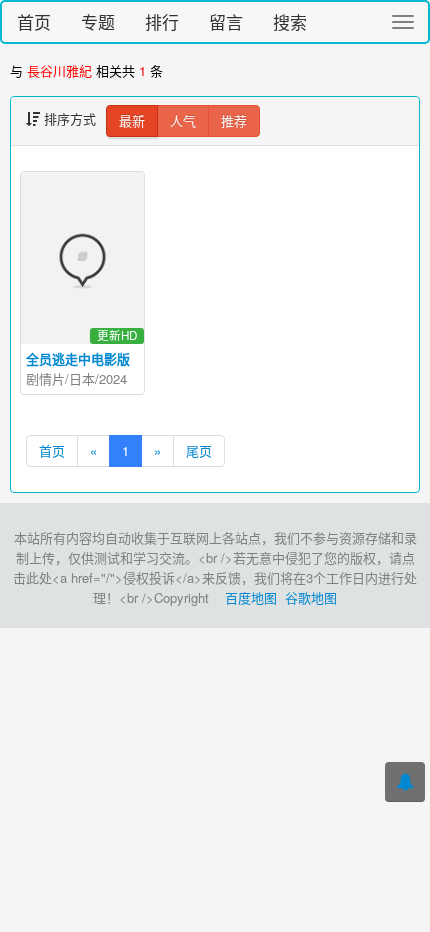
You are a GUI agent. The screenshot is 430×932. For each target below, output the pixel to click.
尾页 (199, 450)
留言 (226, 21)
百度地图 (251, 597)
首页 (34, 21)
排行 (162, 21)
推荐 (234, 120)
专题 (98, 21)
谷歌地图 (311, 597)
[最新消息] (405, 782)
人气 (183, 120)
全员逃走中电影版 (78, 358)
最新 (132, 120)
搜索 (290, 21)
